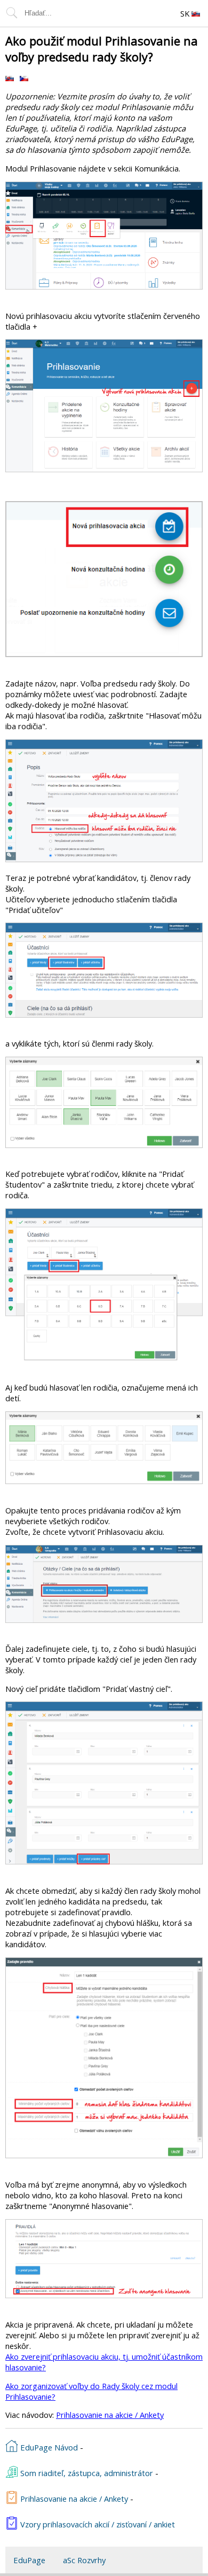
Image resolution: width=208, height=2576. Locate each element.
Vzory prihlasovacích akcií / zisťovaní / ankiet (97, 2524)
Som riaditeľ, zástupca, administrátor (86, 2473)
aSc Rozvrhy (84, 2560)
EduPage (29, 2560)
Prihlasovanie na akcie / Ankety (110, 2415)
